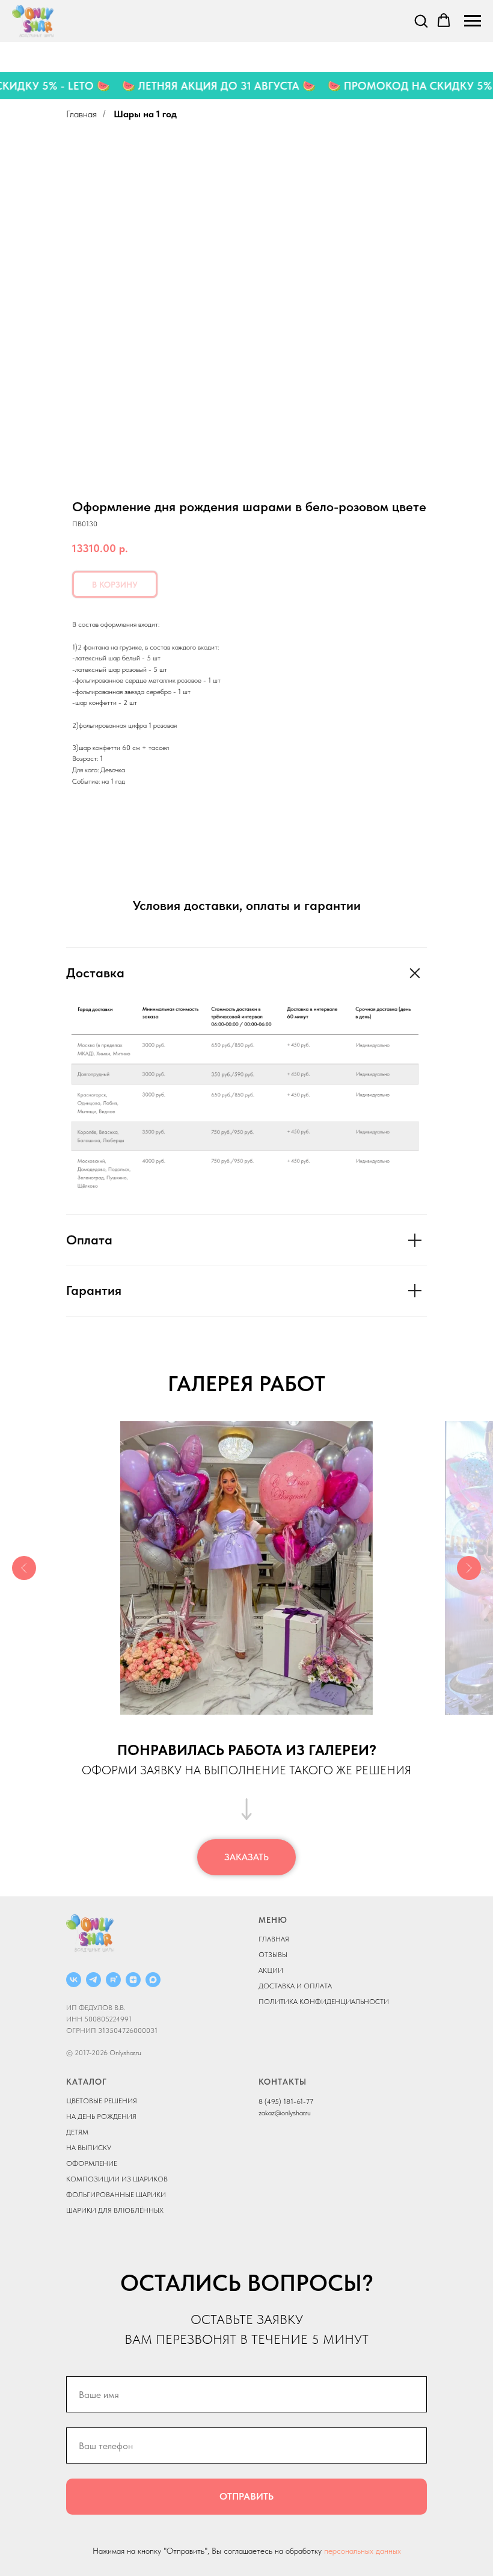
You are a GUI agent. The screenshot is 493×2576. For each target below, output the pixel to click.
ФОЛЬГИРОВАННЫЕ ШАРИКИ (116, 2195)
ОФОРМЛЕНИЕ (92, 2163)
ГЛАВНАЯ (274, 1939)
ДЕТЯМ (77, 2132)
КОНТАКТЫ (283, 2082)
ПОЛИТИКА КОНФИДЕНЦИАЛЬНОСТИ (324, 2002)
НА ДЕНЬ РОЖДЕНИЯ (101, 2116)
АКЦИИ (271, 1970)
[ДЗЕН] (133, 1980)
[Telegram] (93, 1980)
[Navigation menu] (473, 21)
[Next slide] (469, 1568)
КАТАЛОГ (87, 2082)
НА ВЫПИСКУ (89, 2148)
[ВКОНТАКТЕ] (74, 1980)
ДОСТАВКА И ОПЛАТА (295, 1986)
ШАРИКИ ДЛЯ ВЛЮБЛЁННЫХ (115, 2210)
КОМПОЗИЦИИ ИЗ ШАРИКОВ (117, 2179)
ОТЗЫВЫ (273, 1955)
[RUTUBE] (113, 1980)
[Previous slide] (24, 1568)
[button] (421, 20)
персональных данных (363, 2551)
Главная (81, 114)
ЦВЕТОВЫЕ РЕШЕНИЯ (102, 2101)
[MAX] (153, 1980)
